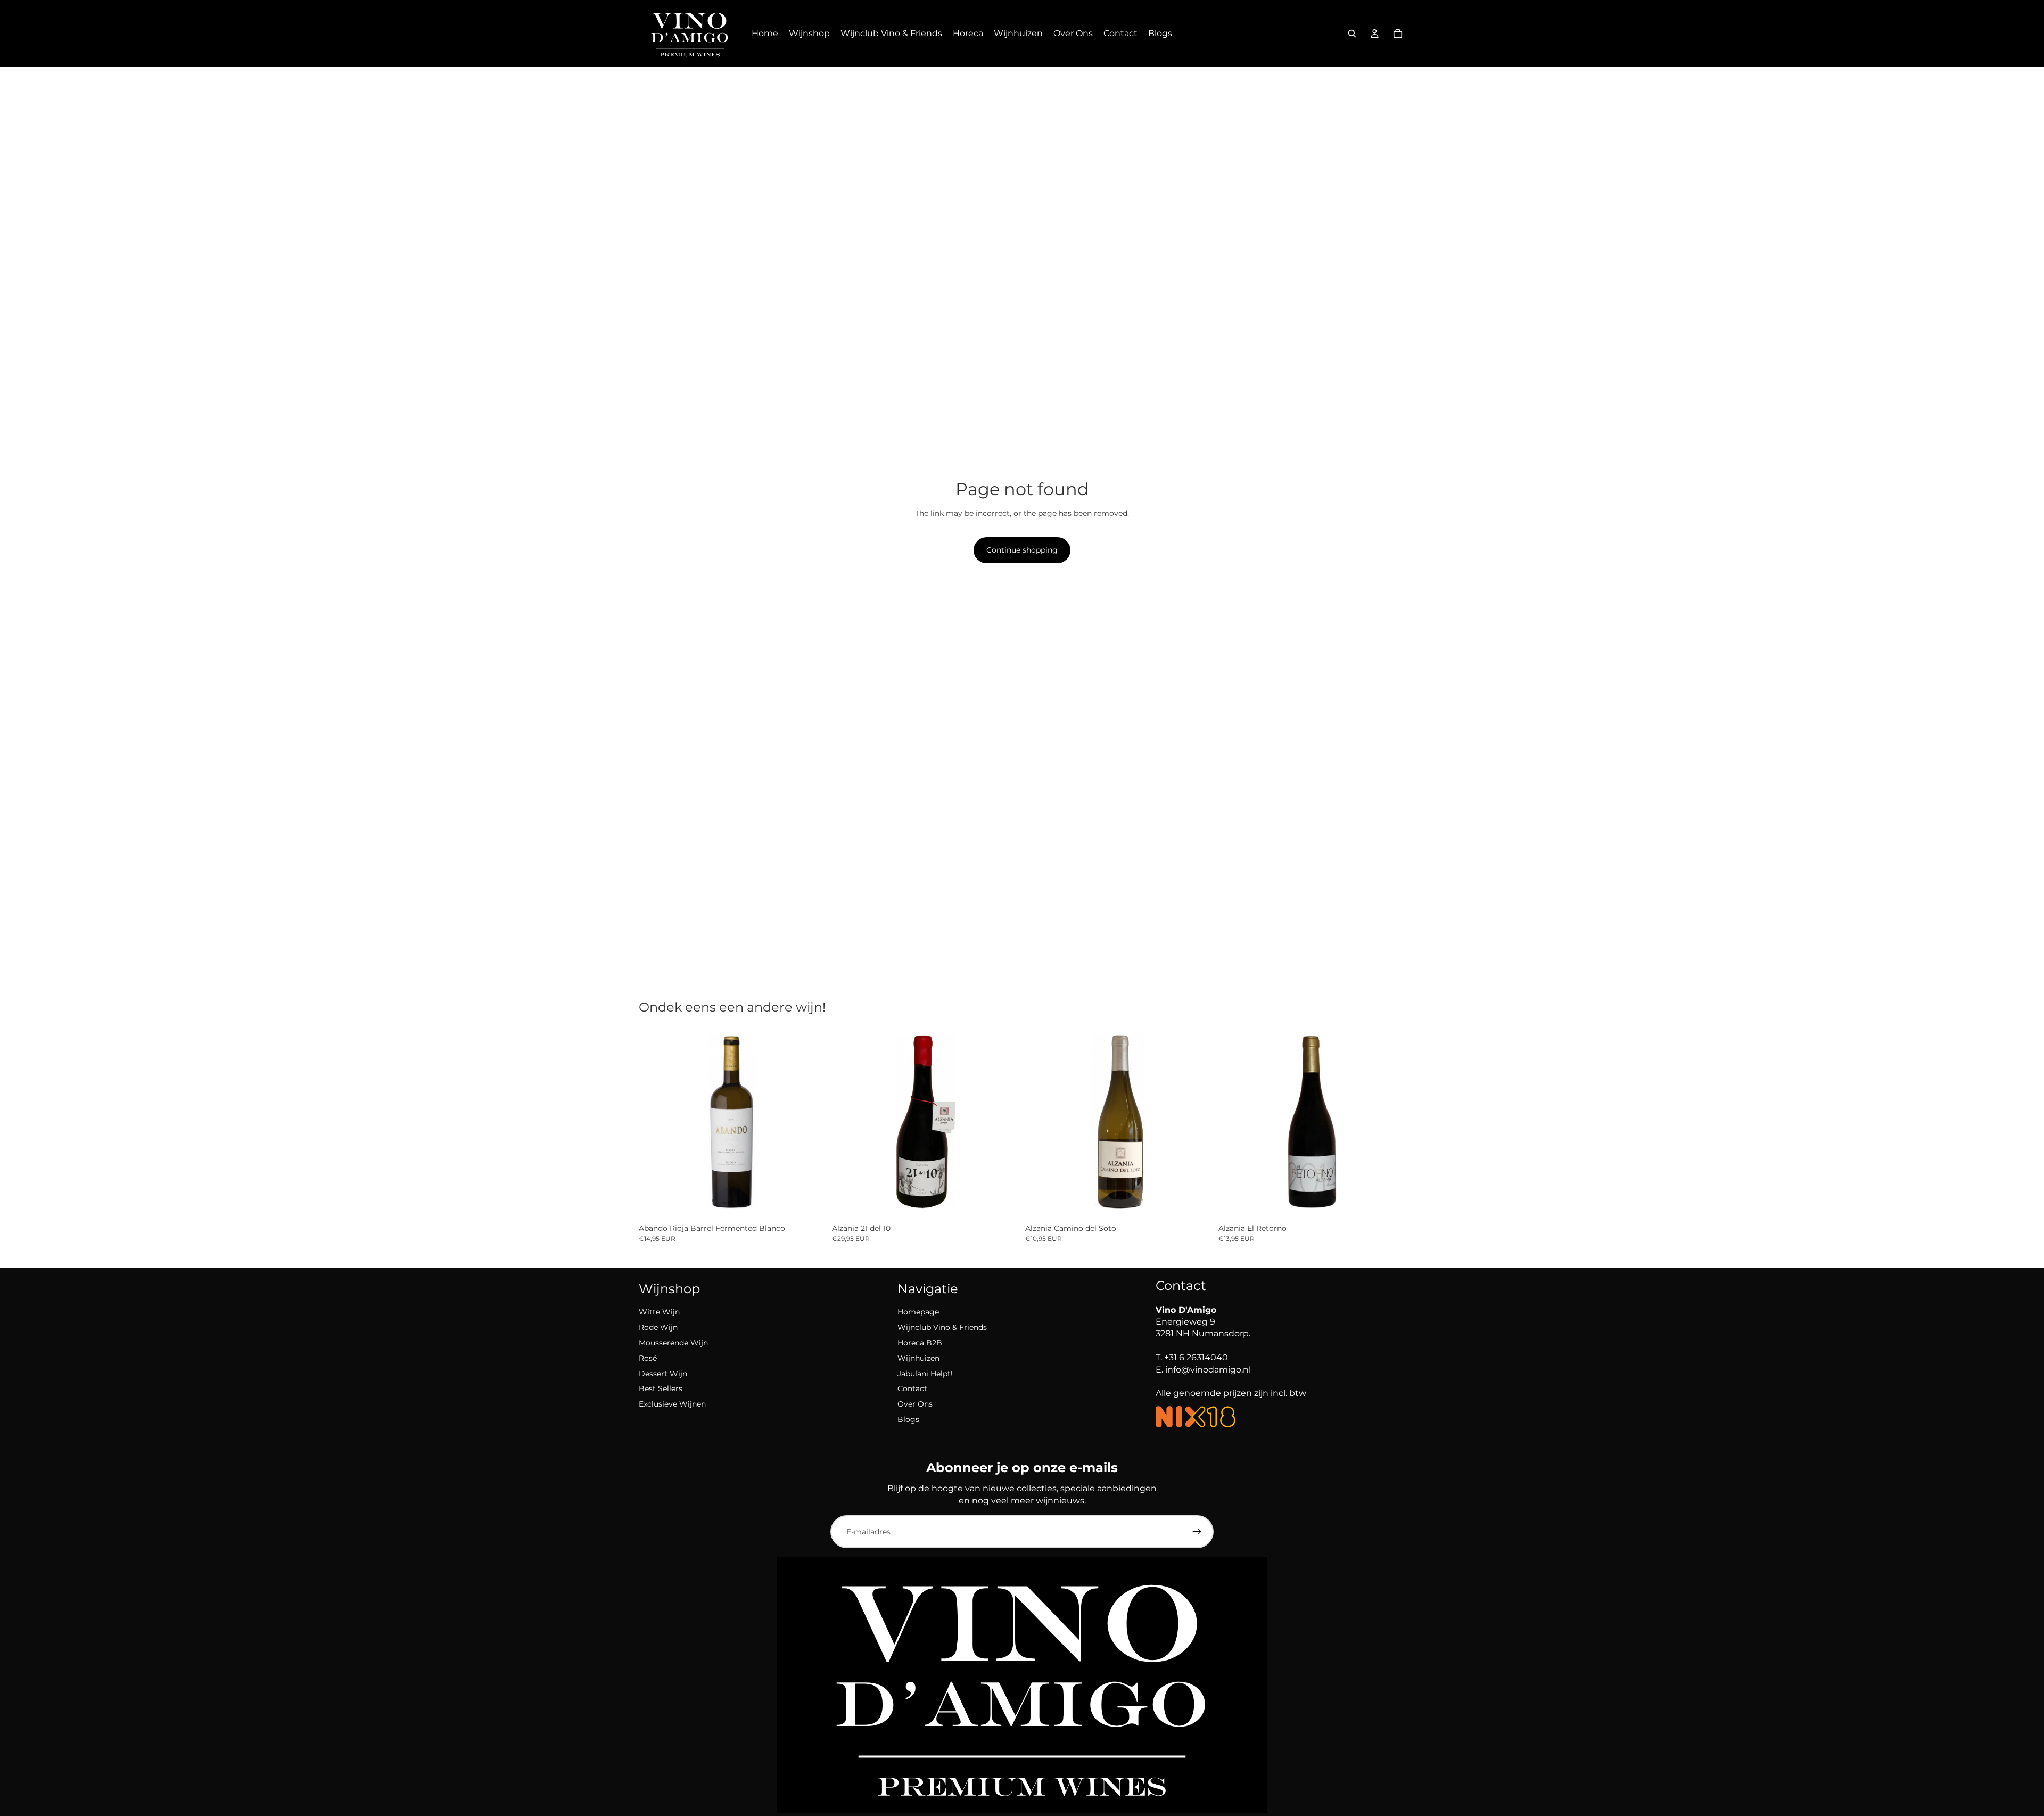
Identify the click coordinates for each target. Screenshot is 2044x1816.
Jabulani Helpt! (925, 1374)
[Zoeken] (1352, 34)
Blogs (908, 1419)
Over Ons (915, 1404)
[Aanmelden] (1197, 1532)
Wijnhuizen (918, 1358)
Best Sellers (661, 1388)
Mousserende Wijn (673, 1343)
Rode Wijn (658, 1327)
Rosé (648, 1358)
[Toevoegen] (809, 1203)
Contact (912, 1388)
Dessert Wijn (663, 1374)
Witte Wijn (659, 1312)
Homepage (918, 1312)
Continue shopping (1022, 550)
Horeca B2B (920, 1343)
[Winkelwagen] (1398, 34)
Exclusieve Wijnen (672, 1404)
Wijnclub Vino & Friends (942, 1327)
